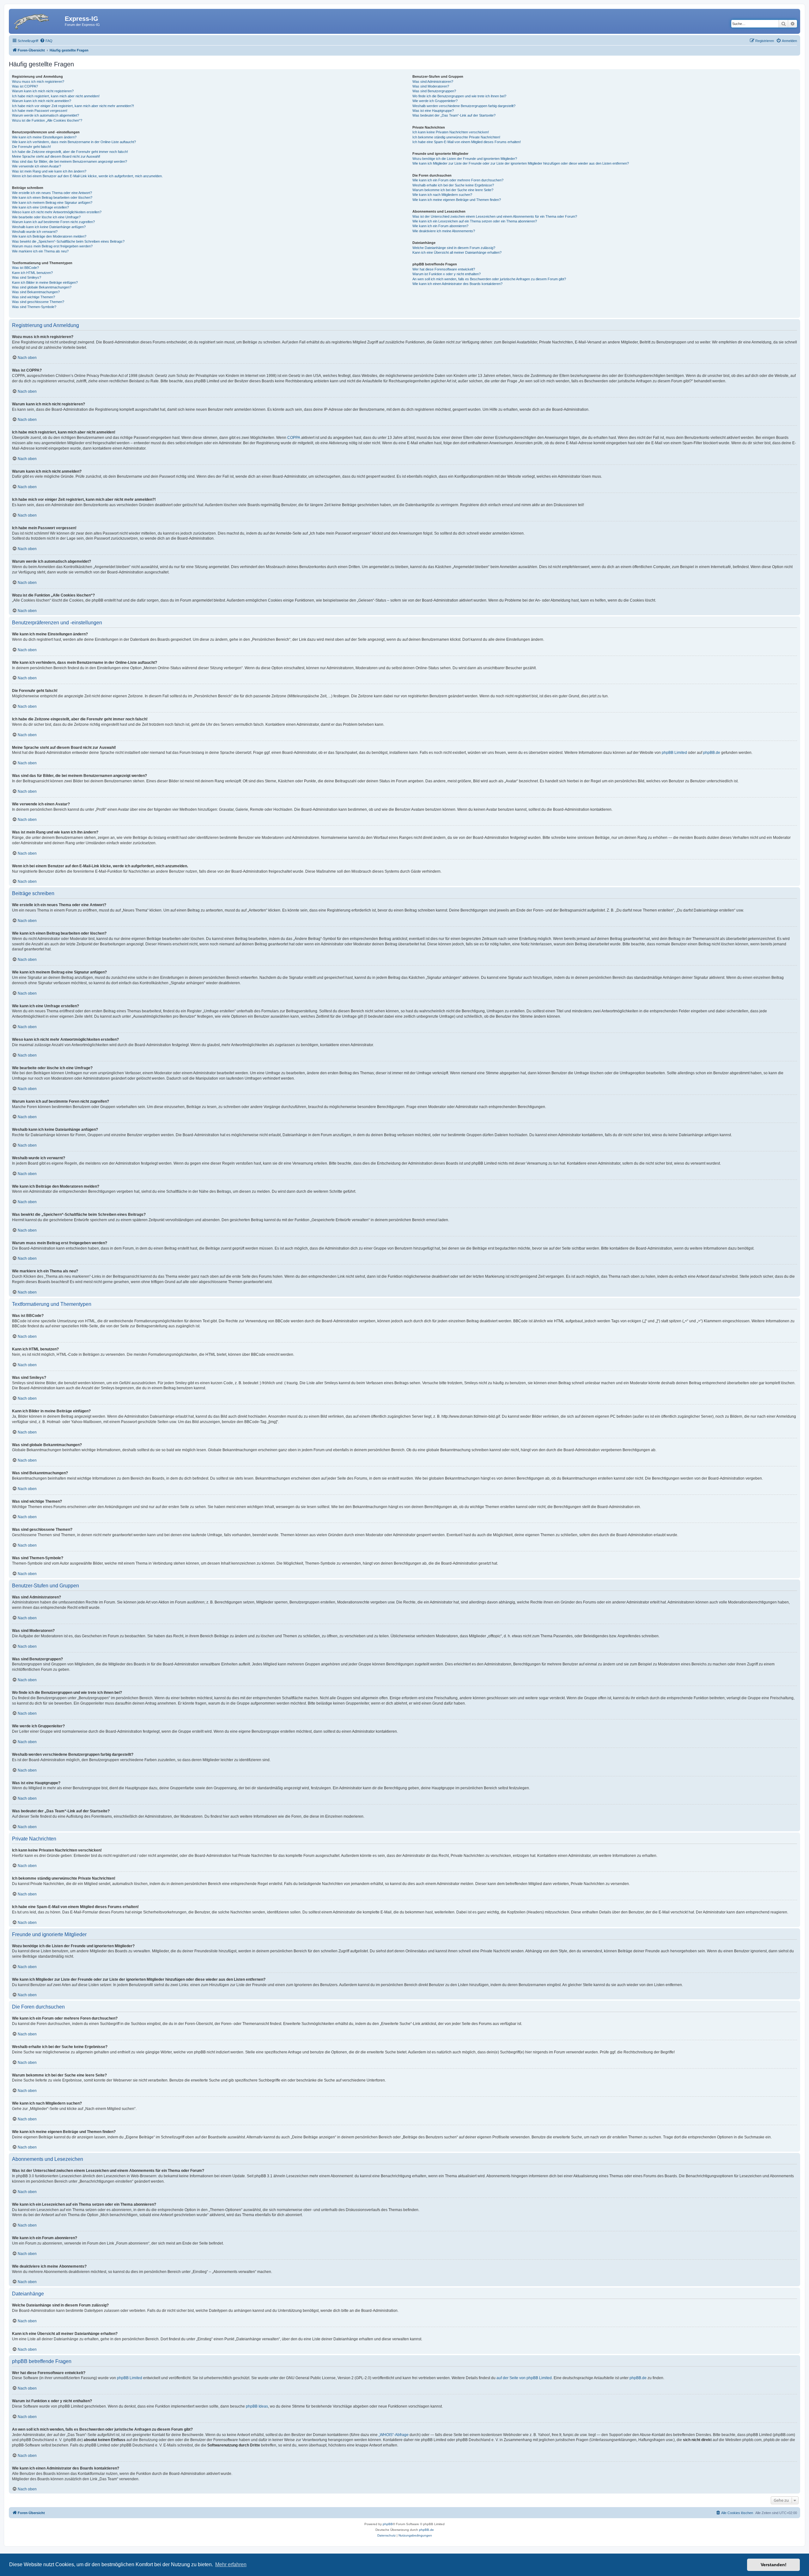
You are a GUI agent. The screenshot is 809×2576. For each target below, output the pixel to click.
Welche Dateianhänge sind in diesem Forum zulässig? (454, 248)
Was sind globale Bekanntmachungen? (42, 287)
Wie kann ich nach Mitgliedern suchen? (442, 195)
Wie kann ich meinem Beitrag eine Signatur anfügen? (52, 203)
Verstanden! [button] (774, 2565)
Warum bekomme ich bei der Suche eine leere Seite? (453, 190)
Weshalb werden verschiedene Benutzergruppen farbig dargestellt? (464, 106)
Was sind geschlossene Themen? (38, 302)
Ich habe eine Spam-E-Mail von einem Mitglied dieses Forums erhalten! (467, 142)
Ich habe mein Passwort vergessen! (40, 111)
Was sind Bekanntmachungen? (36, 292)
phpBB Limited (674, 753)
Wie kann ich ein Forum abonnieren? (440, 226)
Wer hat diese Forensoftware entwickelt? (444, 269)
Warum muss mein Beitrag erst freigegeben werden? (52, 246)
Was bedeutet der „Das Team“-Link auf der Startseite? (454, 115)
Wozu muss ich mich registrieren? (38, 82)
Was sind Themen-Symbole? (34, 307)
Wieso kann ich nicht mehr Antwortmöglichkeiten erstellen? (57, 212)
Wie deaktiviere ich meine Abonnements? (444, 231)
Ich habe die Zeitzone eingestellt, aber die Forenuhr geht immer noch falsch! (70, 152)
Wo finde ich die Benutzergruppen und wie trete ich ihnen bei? (459, 96)
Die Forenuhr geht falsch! (31, 147)
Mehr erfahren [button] (231, 2564)
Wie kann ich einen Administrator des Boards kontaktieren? (457, 284)
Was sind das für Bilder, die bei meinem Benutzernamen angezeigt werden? (70, 161)
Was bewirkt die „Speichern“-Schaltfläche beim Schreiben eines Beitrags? (68, 241)
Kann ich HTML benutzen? (32, 273)
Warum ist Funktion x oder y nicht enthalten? (447, 274)
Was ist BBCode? (25, 268)
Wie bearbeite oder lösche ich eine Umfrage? (46, 217)
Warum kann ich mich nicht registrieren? (43, 91)
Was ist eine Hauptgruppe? (433, 111)
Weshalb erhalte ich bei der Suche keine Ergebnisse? (453, 185)
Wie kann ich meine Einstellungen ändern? (44, 137)
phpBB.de (712, 753)
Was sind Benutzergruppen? (434, 91)
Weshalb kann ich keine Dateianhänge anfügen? (49, 227)
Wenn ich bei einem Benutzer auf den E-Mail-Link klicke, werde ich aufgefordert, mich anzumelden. (87, 176)
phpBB (388, 2524)
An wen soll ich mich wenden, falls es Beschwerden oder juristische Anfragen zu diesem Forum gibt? (489, 279)
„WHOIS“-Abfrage (394, 2435)
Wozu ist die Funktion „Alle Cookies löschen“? (47, 120)
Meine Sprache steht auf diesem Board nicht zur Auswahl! (56, 156)
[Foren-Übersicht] (38, 21)
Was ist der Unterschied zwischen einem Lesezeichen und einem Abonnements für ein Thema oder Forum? (495, 216)
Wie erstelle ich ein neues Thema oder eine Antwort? (52, 193)
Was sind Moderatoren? (431, 86)
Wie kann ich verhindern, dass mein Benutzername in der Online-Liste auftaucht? (74, 142)
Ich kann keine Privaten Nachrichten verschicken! (451, 132)
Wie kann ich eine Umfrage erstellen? (40, 207)
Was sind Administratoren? (433, 82)
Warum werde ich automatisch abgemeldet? (46, 115)
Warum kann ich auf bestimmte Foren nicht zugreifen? (53, 222)
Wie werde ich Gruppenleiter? (435, 101)
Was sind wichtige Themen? (33, 297)
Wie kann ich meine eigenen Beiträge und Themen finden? (457, 200)
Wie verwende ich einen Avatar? (36, 166)
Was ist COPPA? (25, 86)
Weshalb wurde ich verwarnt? (35, 232)
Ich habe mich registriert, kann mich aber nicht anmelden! (56, 96)
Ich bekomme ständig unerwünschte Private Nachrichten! (456, 137)
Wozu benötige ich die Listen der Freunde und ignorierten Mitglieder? (465, 159)
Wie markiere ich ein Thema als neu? (40, 251)
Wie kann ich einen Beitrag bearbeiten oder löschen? (52, 197)
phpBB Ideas (257, 2406)
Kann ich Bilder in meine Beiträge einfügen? (45, 282)
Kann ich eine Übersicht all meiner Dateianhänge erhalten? (457, 252)
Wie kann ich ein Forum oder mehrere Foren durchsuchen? (458, 180)
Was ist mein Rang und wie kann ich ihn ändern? (49, 171)
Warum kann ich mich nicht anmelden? (42, 101)
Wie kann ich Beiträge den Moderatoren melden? (49, 236)
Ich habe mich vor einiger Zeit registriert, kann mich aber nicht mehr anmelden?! (73, 106)
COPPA (294, 438)
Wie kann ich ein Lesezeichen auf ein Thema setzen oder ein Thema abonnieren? (475, 221)
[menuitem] (46, 41)
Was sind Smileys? (27, 277)
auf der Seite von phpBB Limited (524, 2378)
